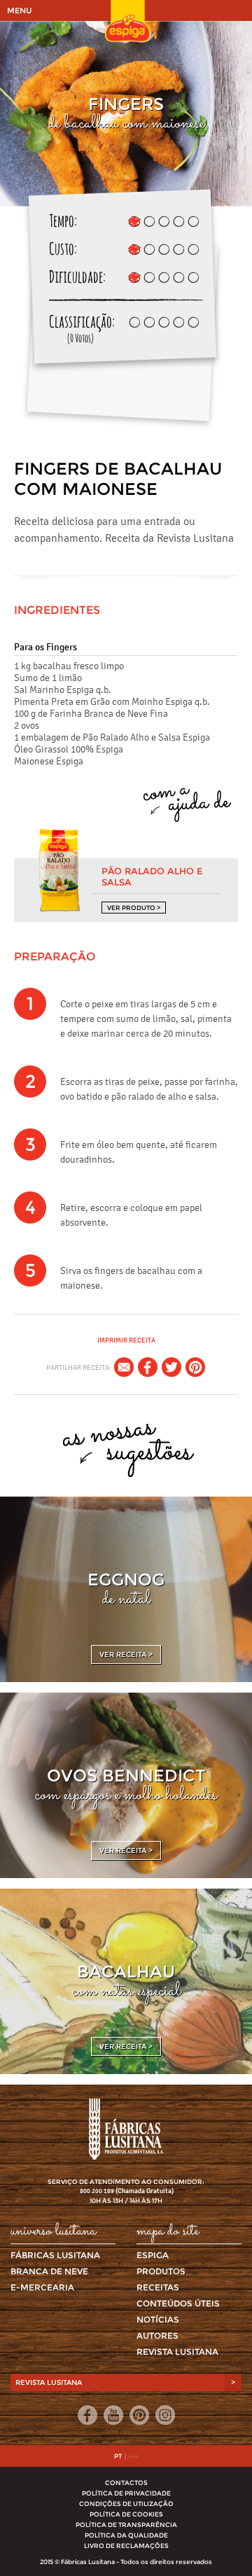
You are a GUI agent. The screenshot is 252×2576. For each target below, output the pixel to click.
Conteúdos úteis (178, 2303)
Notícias (158, 2319)
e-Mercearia (42, 2287)
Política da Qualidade (126, 2535)
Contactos (126, 2483)
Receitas (158, 2287)
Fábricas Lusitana (55, 2255)
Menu (19, 10)
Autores (157, 2336)
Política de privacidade (126, 2493)
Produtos (161, 2271)
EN (134, 2456)
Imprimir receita (126, 1340)
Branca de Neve (49, 2271)
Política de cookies (126, 2514)
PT (118, 2456)
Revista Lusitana (177, 2352)
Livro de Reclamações (126, 2546)
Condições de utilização (126, 2504)
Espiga (153, 2255)
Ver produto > (134, 908)
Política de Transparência (126, 2525)
